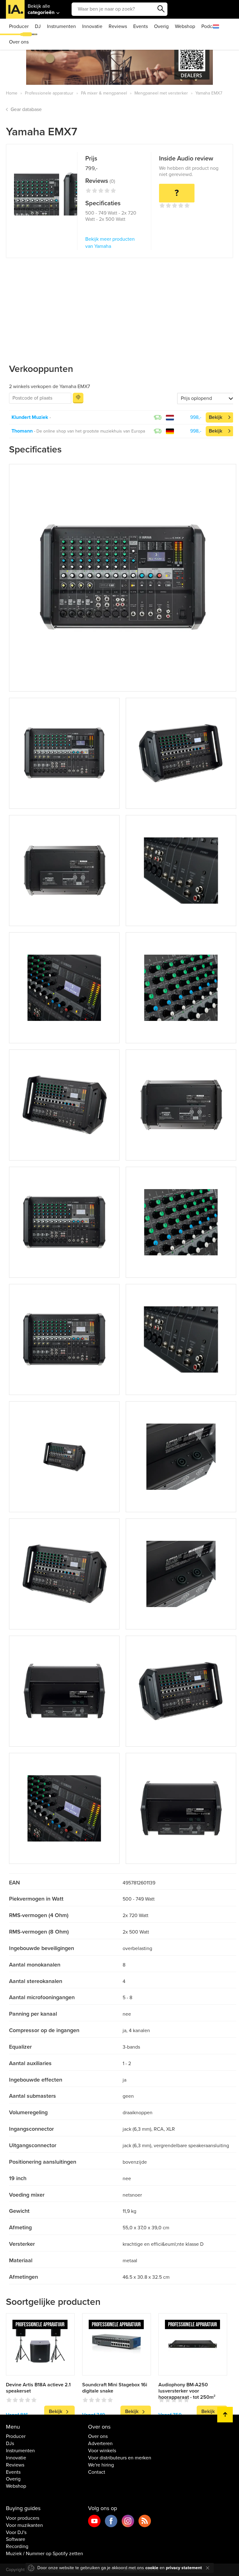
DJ (38, 26)
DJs (10, 2444)
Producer (19, 26)
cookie (152, 2568)
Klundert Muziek (30, 417)
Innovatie (92, 26)
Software (16, 2539)
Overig (161, 26)
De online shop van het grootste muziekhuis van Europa (91, 431)
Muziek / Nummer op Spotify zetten (45, 2554)
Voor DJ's (16, 2532)
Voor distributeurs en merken (120, 2458)
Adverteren (100, 2444)
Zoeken (161, 9)
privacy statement (184, 2568)
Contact (97, 2472)
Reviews (118, 26)
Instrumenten (61, 26)
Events (141, 26)
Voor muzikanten (24, 2525)
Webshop (185, 26)
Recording (17, 2546)
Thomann (22, 431)
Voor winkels (102, 2451)
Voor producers (23, 2518)
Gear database (26, 109)
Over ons (19, 42)
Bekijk (216, 417)
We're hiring (101, 2465)
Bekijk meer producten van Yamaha (110, 243)
